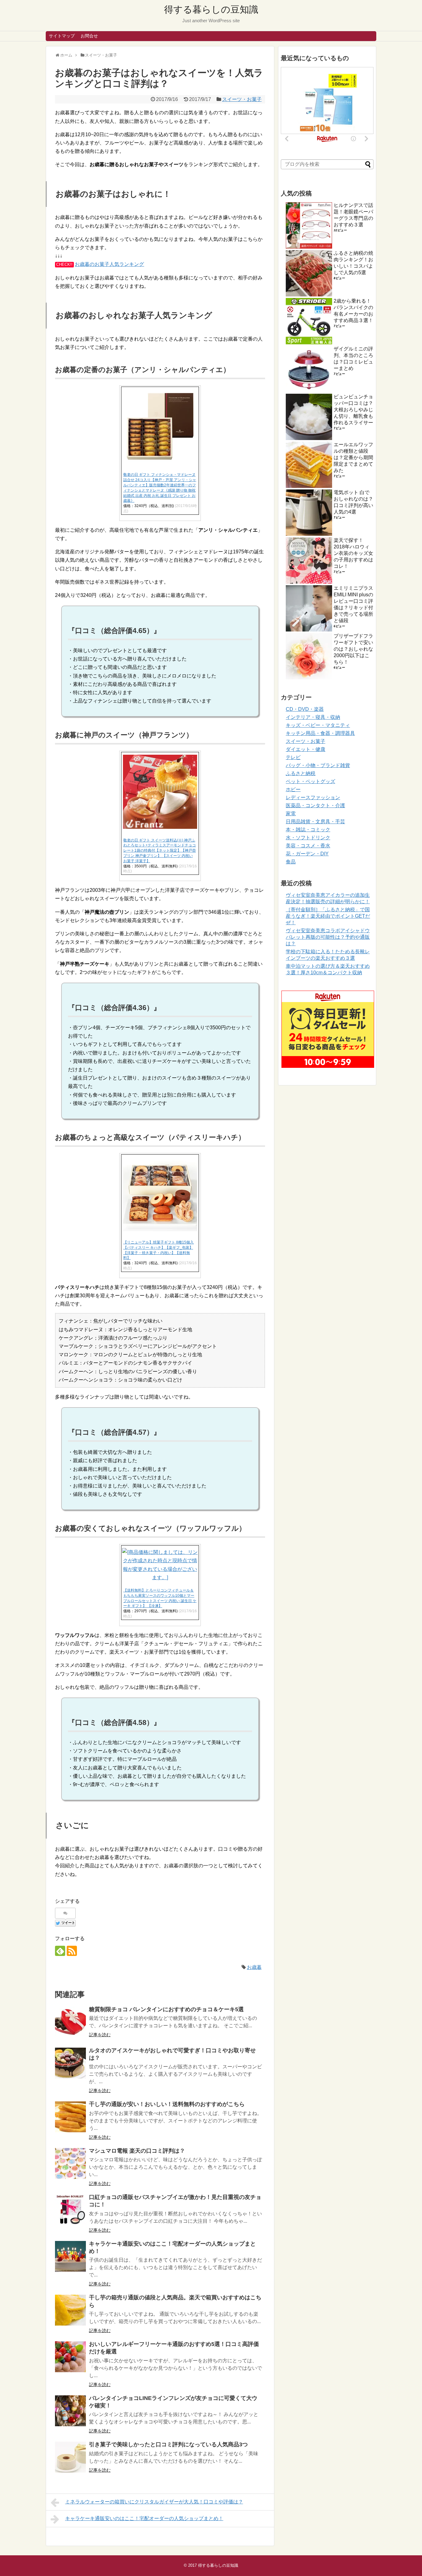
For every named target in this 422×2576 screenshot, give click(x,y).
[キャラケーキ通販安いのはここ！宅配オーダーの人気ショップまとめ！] (70, 2256)
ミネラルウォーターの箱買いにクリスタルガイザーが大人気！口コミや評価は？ (154, 2502)
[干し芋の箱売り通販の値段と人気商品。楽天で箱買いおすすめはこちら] (70, 2310)
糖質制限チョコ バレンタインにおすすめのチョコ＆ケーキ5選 (166, 2009)
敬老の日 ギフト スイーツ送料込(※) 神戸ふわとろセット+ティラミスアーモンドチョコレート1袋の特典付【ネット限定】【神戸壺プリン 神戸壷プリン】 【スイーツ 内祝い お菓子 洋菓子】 (160, 851)
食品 (291, 862)
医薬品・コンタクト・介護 (315, 806)
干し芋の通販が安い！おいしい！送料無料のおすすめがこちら (167, 2104)
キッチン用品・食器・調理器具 (320, 733)
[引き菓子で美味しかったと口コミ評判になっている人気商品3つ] (70, 2457)
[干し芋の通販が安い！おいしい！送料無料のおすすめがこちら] (70, 2117)
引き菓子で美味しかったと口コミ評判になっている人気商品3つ (168, 2444)
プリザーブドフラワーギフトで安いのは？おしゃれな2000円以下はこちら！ (353, 649)
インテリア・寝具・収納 (313, 717)
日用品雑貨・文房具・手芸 (315, 822)
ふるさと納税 (301, 773)
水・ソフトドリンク (308, 838)
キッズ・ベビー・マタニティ (318, 725)
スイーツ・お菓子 (242, 99)
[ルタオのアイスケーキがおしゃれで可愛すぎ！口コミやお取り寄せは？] (70, 2063)
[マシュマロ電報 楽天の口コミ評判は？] (70, 2163)
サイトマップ (62, 36)
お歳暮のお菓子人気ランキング (109, 264)
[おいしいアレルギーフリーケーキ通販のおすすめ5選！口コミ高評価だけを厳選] (70, 2357)
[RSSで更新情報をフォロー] (72, 1951)
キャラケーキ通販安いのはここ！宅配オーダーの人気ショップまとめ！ (144, 2518)
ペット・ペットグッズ (310, 781)
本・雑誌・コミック (308, 830)
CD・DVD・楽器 (305, 709)
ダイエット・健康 (306, 749)
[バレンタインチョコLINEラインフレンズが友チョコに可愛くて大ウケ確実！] (70, 2411)
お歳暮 (254, 1967)
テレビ (293, 757)
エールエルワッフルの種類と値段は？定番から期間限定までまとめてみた (353, 457)
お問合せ (89, 36)
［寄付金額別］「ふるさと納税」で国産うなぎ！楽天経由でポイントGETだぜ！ (328, 916)
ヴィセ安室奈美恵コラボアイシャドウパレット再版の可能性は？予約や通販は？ (328, 937)
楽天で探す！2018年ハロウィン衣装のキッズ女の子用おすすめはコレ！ (353, 553)
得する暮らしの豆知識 (211, 9)
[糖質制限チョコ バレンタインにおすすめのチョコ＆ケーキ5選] (70, 2022)
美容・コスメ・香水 (308, 846)
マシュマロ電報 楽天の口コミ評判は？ (137, 2151)
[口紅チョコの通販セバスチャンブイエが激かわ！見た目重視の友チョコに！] (70, 2210)
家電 (291, 814)
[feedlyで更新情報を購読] (60, 1951)
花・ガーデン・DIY (307, 854)
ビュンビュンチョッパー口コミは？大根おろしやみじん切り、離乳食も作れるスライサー (353, 410)
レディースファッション (313, 797)
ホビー (293, 789)
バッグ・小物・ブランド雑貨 (318, 765)
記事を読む (100, 2035)
